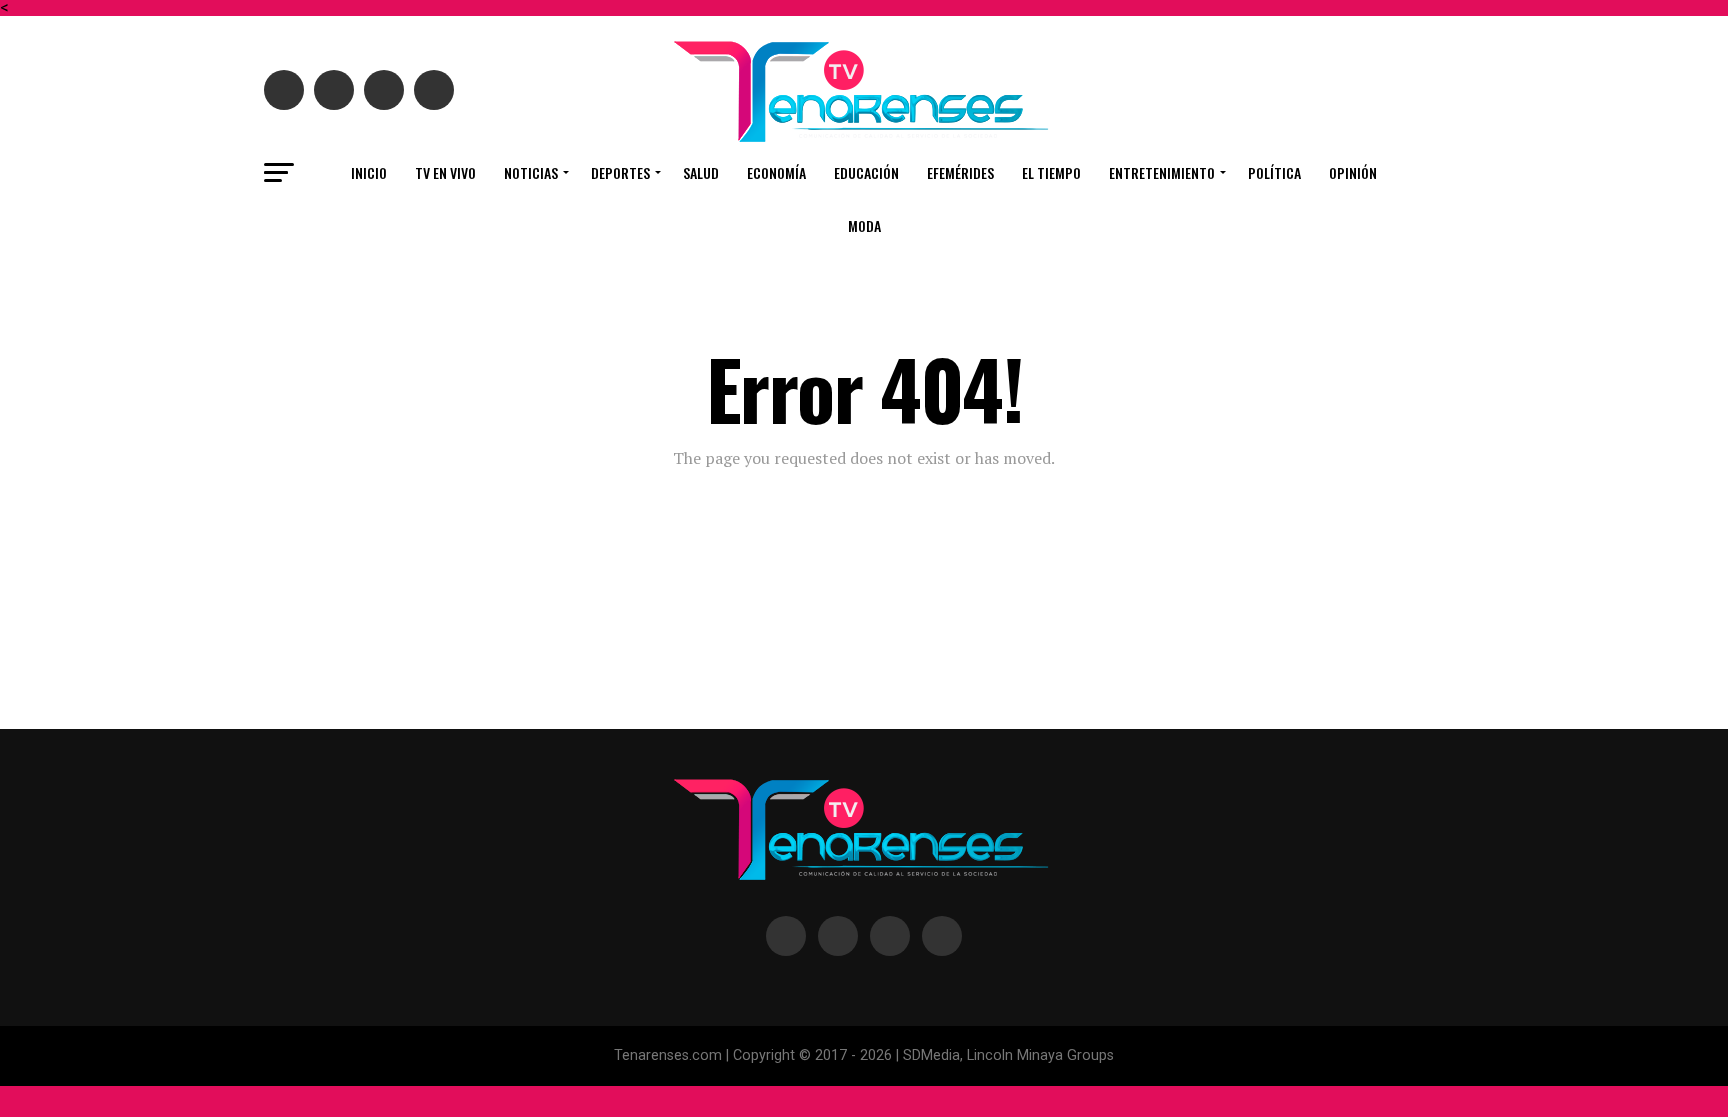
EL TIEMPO (1051, 172)
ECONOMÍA (776, 172)
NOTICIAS (531, 172)
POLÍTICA (1274, 172)
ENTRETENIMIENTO (1162, 172)
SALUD (701, 172)
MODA (864, 225)
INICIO (369, 172)
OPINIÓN (1353, 172)
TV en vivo (445, 172)
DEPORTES (620, 172)
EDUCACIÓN (866, 172)
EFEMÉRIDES (960, 172)
